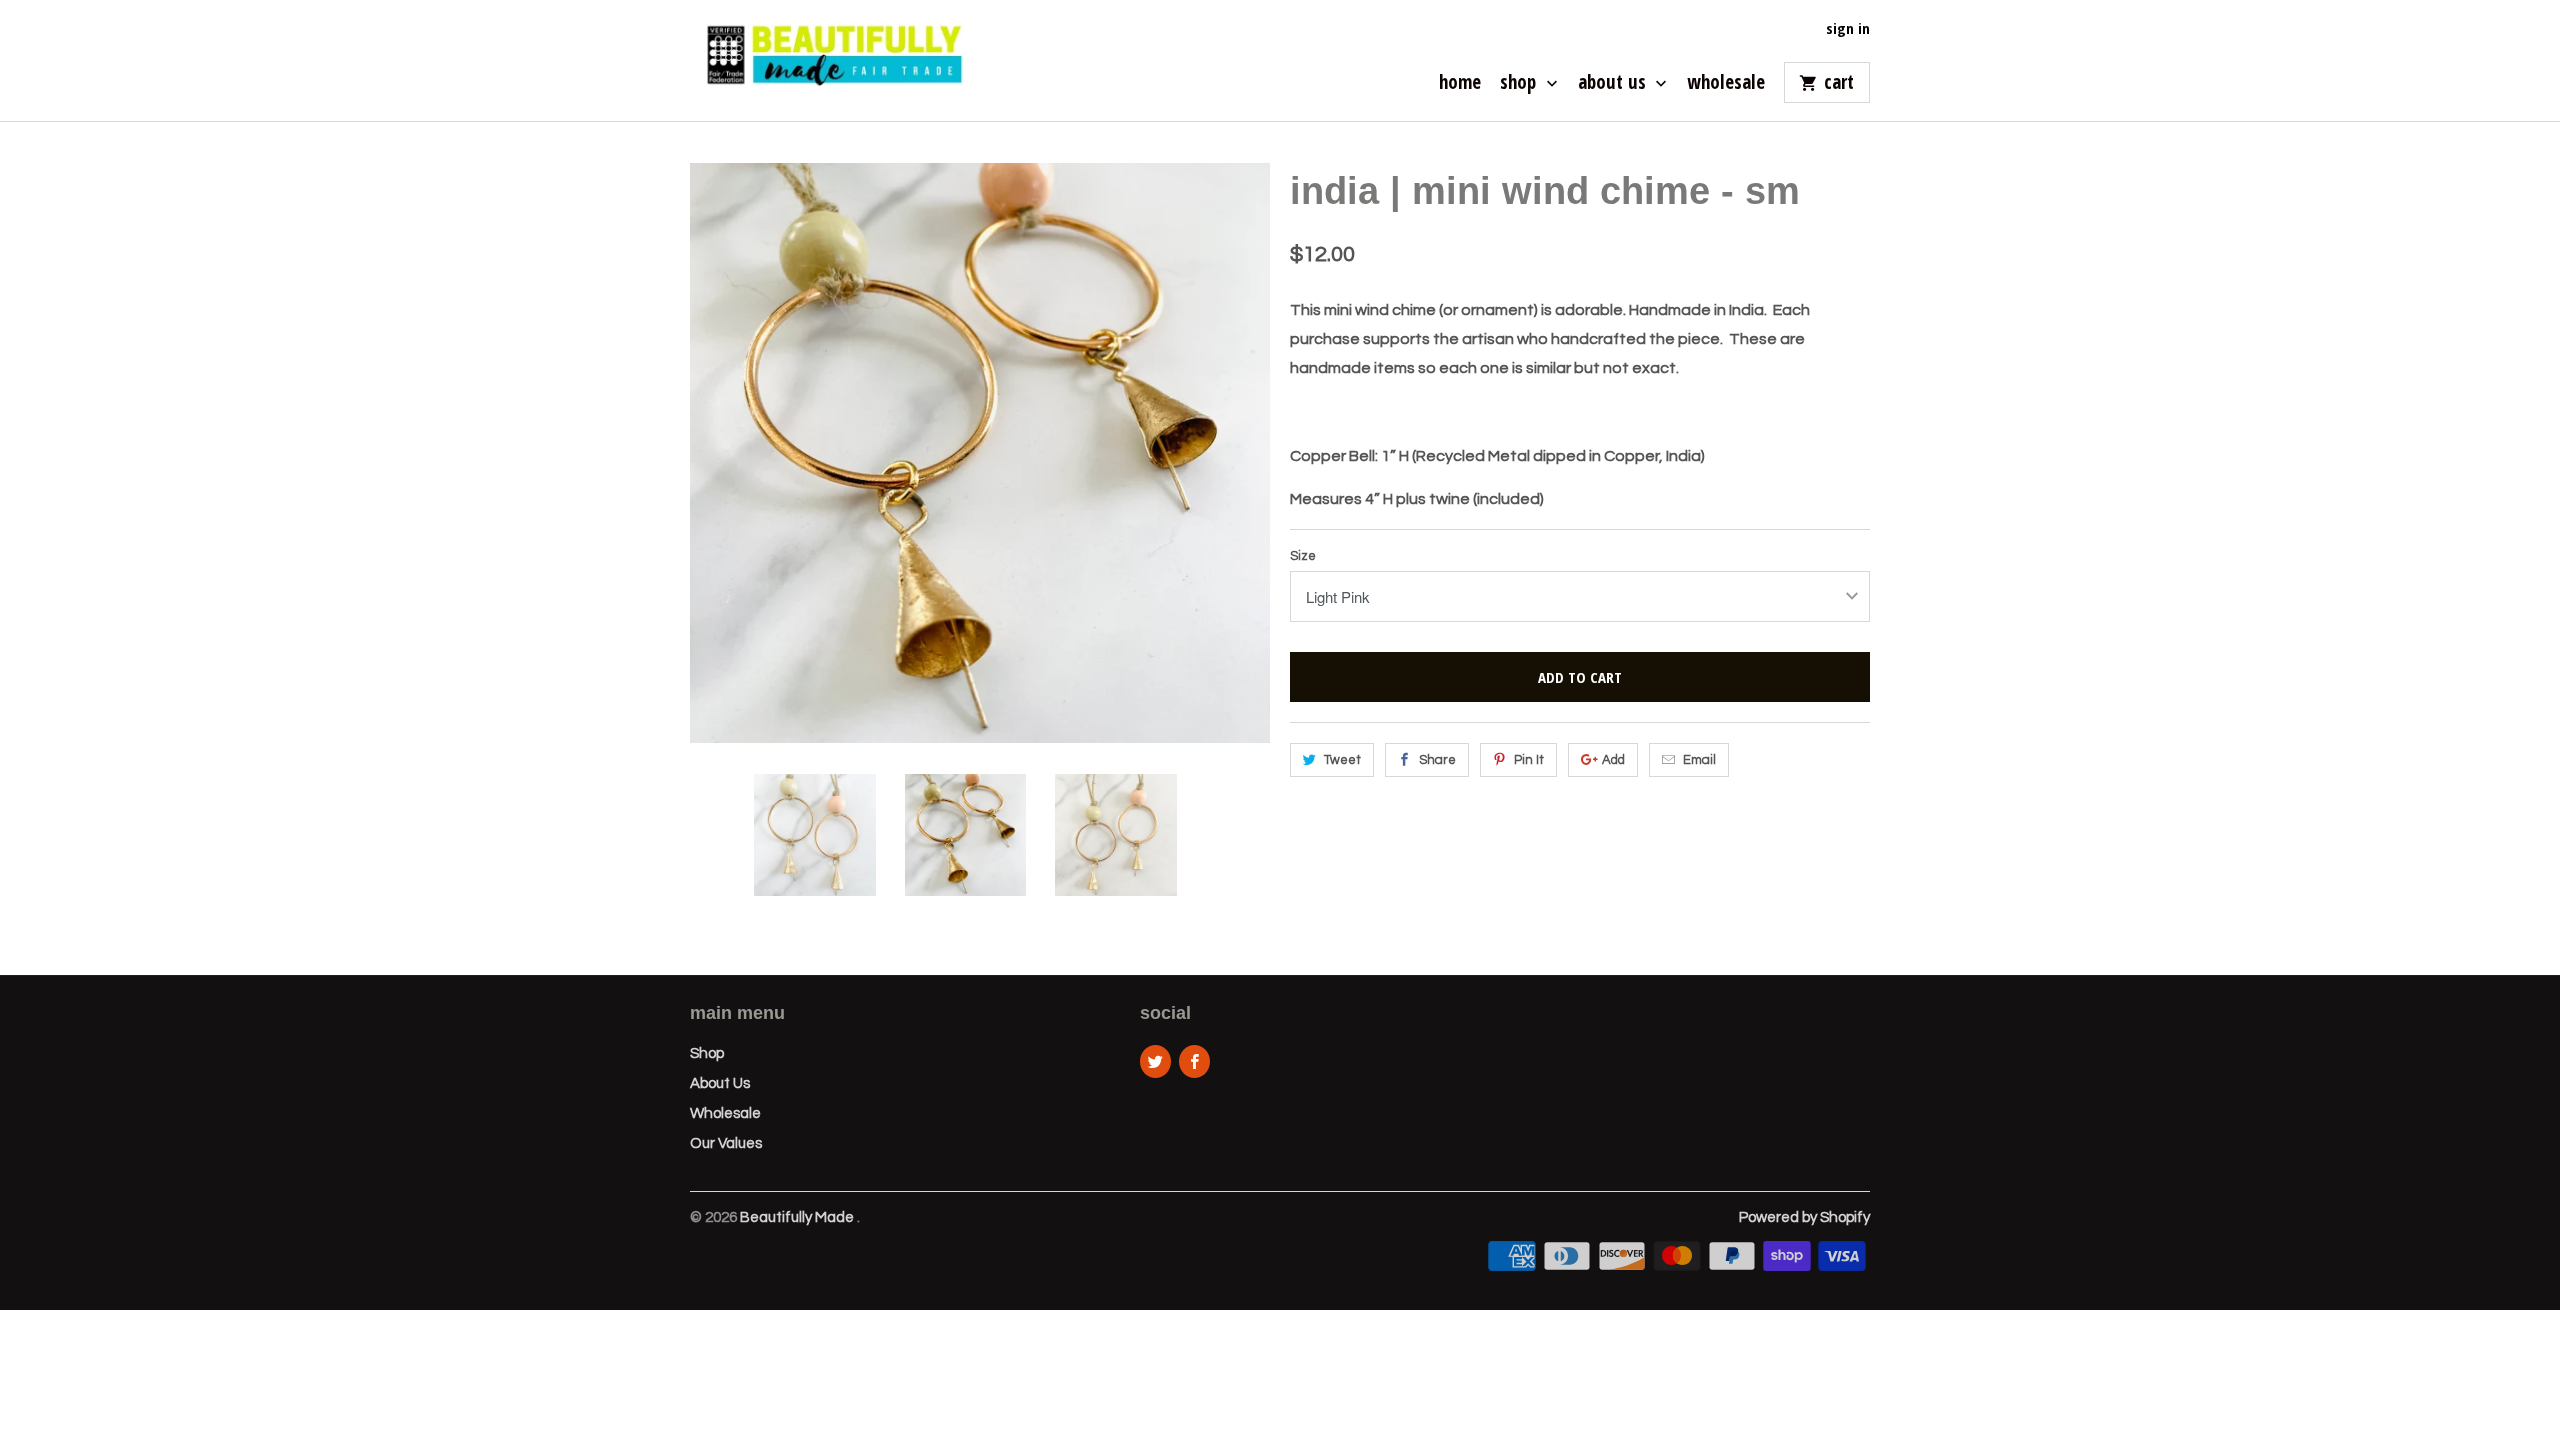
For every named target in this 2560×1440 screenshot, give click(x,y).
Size (1303, 556)
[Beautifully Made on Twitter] (1155, 1061)
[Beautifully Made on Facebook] (1194, 1061)
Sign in (1848, 28)
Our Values (726, 1143)
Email (1699, 760)
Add (1613, 760)
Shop (1520, 84)
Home (1460, 84)
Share (1437, 760)
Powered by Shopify (1804, 1217)
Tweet (1342, 760)
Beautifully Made (798, 1217)
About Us (1614, 84)
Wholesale (1726, 84)
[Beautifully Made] (830, 60)
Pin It (1529, 760)
